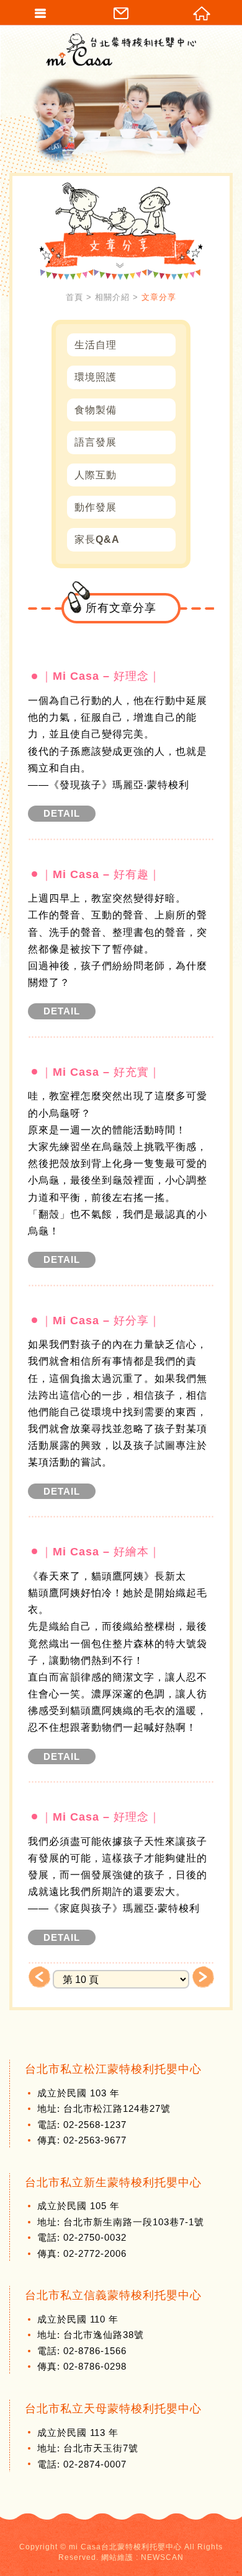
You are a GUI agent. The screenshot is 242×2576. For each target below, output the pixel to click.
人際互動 (96, 475)
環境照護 (96, 377)
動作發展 (96, 507)
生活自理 (96, 345)
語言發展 (96, 442)
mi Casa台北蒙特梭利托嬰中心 (121, 50)
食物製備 (96, 410)
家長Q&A (97, 539)
